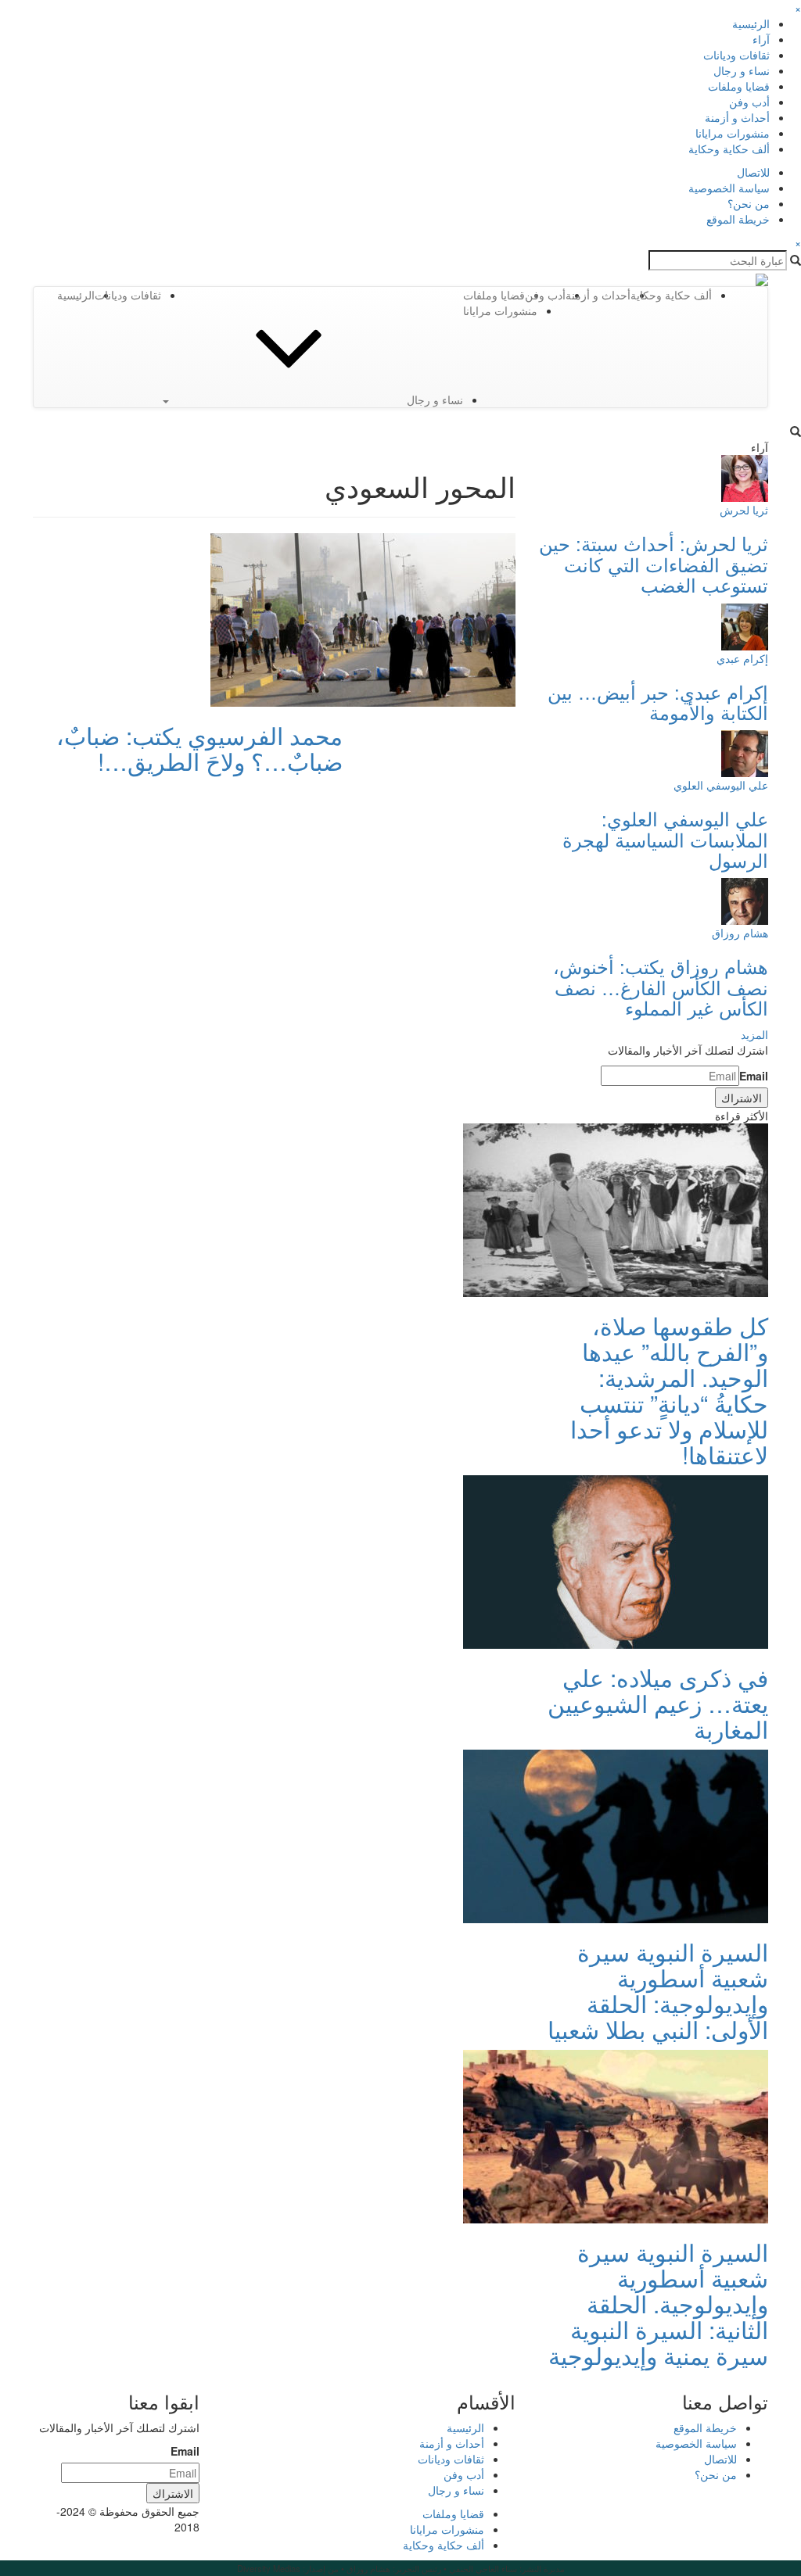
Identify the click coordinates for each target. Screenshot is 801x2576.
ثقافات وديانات (736, 55)
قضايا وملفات (739, 86)
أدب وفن (749, 102)
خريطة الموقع (738, 219)
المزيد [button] (754, 1034)
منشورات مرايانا (733, 133)
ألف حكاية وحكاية (729, 149)
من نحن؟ (749, 203)
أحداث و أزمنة (737, 117)
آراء (761, 39)
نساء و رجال (742, 70)
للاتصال (753, 172)
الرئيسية (751, 23)
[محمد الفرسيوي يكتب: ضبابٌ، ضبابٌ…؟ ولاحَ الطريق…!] (363, 618)
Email (754, 1076)
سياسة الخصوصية (729, 188)
